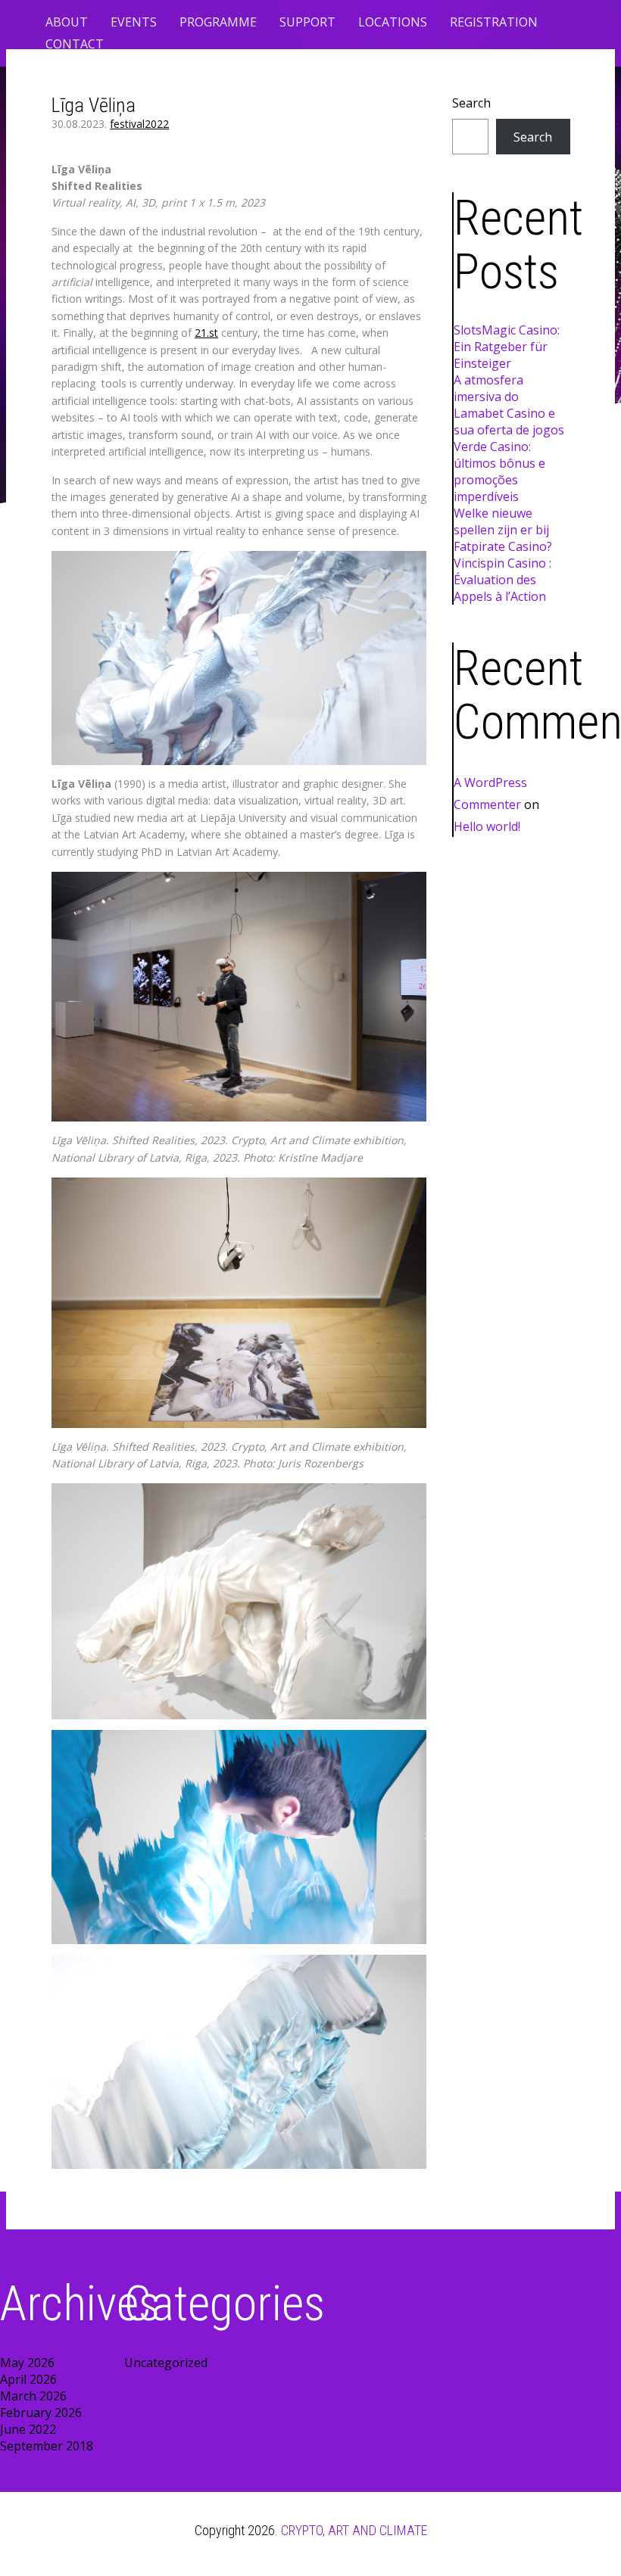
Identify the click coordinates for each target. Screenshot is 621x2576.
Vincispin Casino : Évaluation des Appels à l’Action (502, 580)
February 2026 (41, 2413)
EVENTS (134, 22)
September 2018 (47, 2446)
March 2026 (33, 2396)
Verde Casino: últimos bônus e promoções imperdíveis (499, 471)
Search (471, 103)
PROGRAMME (218, 22)
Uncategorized (166, 2363)
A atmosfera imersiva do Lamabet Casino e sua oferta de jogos (509, 405)
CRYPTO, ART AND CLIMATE (354, 2530)
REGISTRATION (494, 22)
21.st (206, 333)
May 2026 (27, 2363)
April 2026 (28, 2379)
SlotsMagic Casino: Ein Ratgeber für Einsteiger (507, 347)
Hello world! (487, 826)
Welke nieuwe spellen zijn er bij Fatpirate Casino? (503, 530)
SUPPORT (307, 22)
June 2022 (28, 2429)
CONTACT (75, 44)
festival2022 (139, 124)
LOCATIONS (393, 22)
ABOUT (67, 22)
